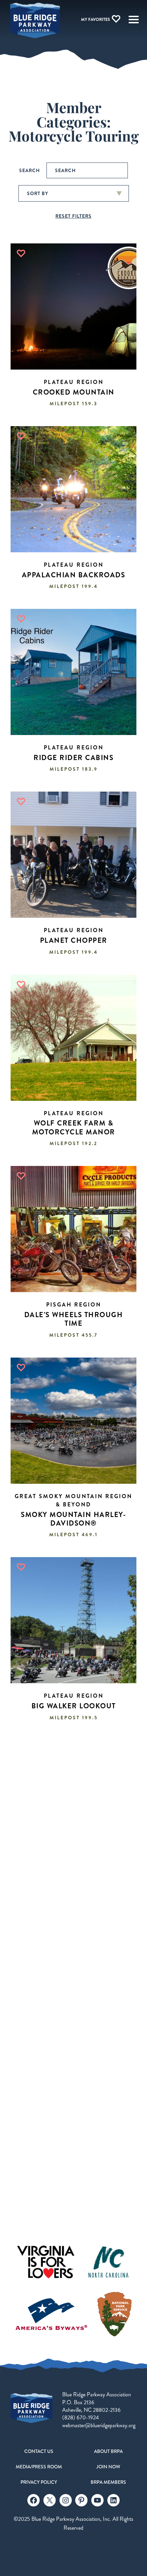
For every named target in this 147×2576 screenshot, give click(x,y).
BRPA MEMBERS (108, 2482)
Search (30, 170)
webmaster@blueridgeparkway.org (99, 2425)
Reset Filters (73, 216)
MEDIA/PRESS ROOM (39, 2467)
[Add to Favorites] (21, 253)
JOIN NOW (108, 2467)
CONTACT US (39, 2451)
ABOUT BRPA (108, 2451)
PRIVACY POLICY (39, 2482)
